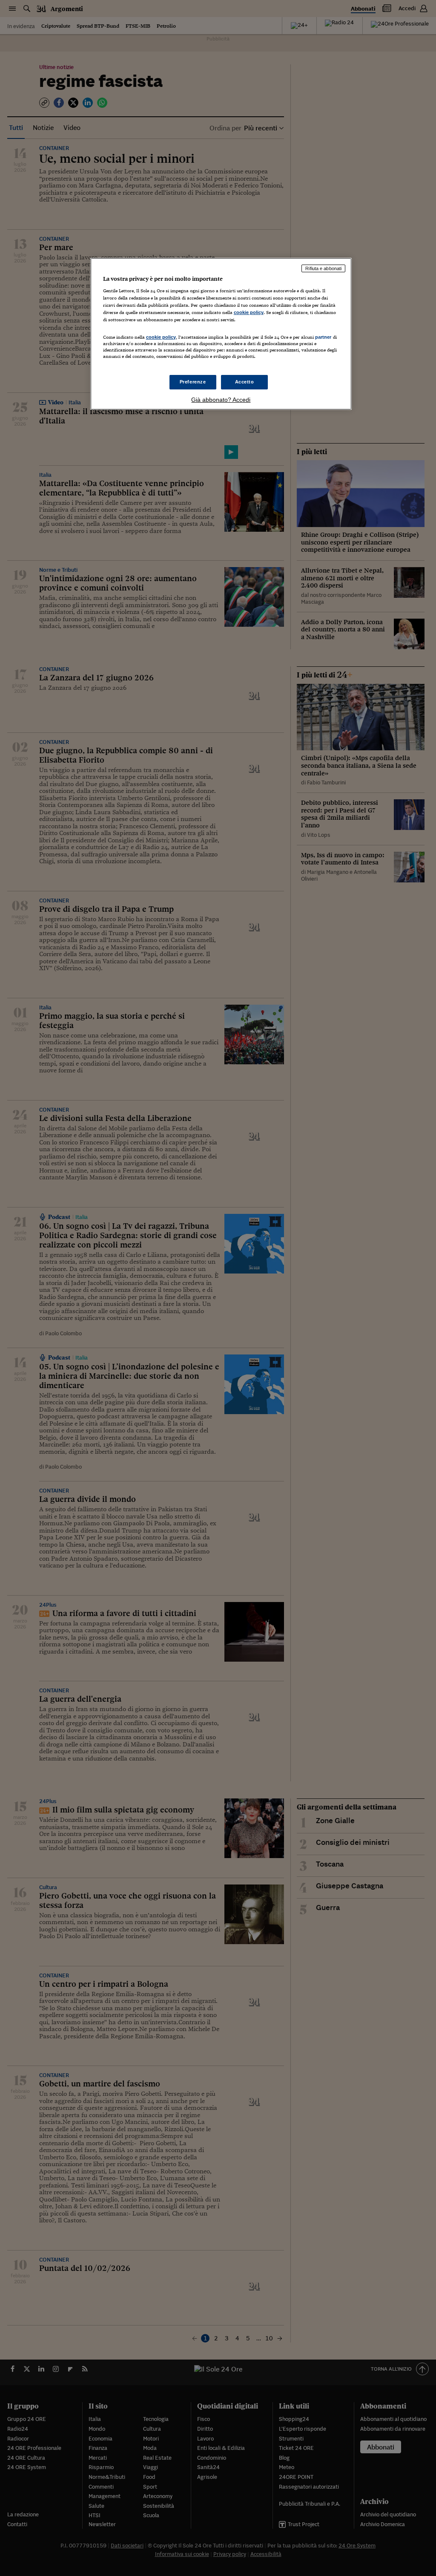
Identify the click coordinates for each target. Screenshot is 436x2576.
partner (323, 337)
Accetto (245, 382)
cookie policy (249, 312)
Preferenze (193, 382)
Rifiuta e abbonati (323, 268)
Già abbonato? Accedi (221, 400)
